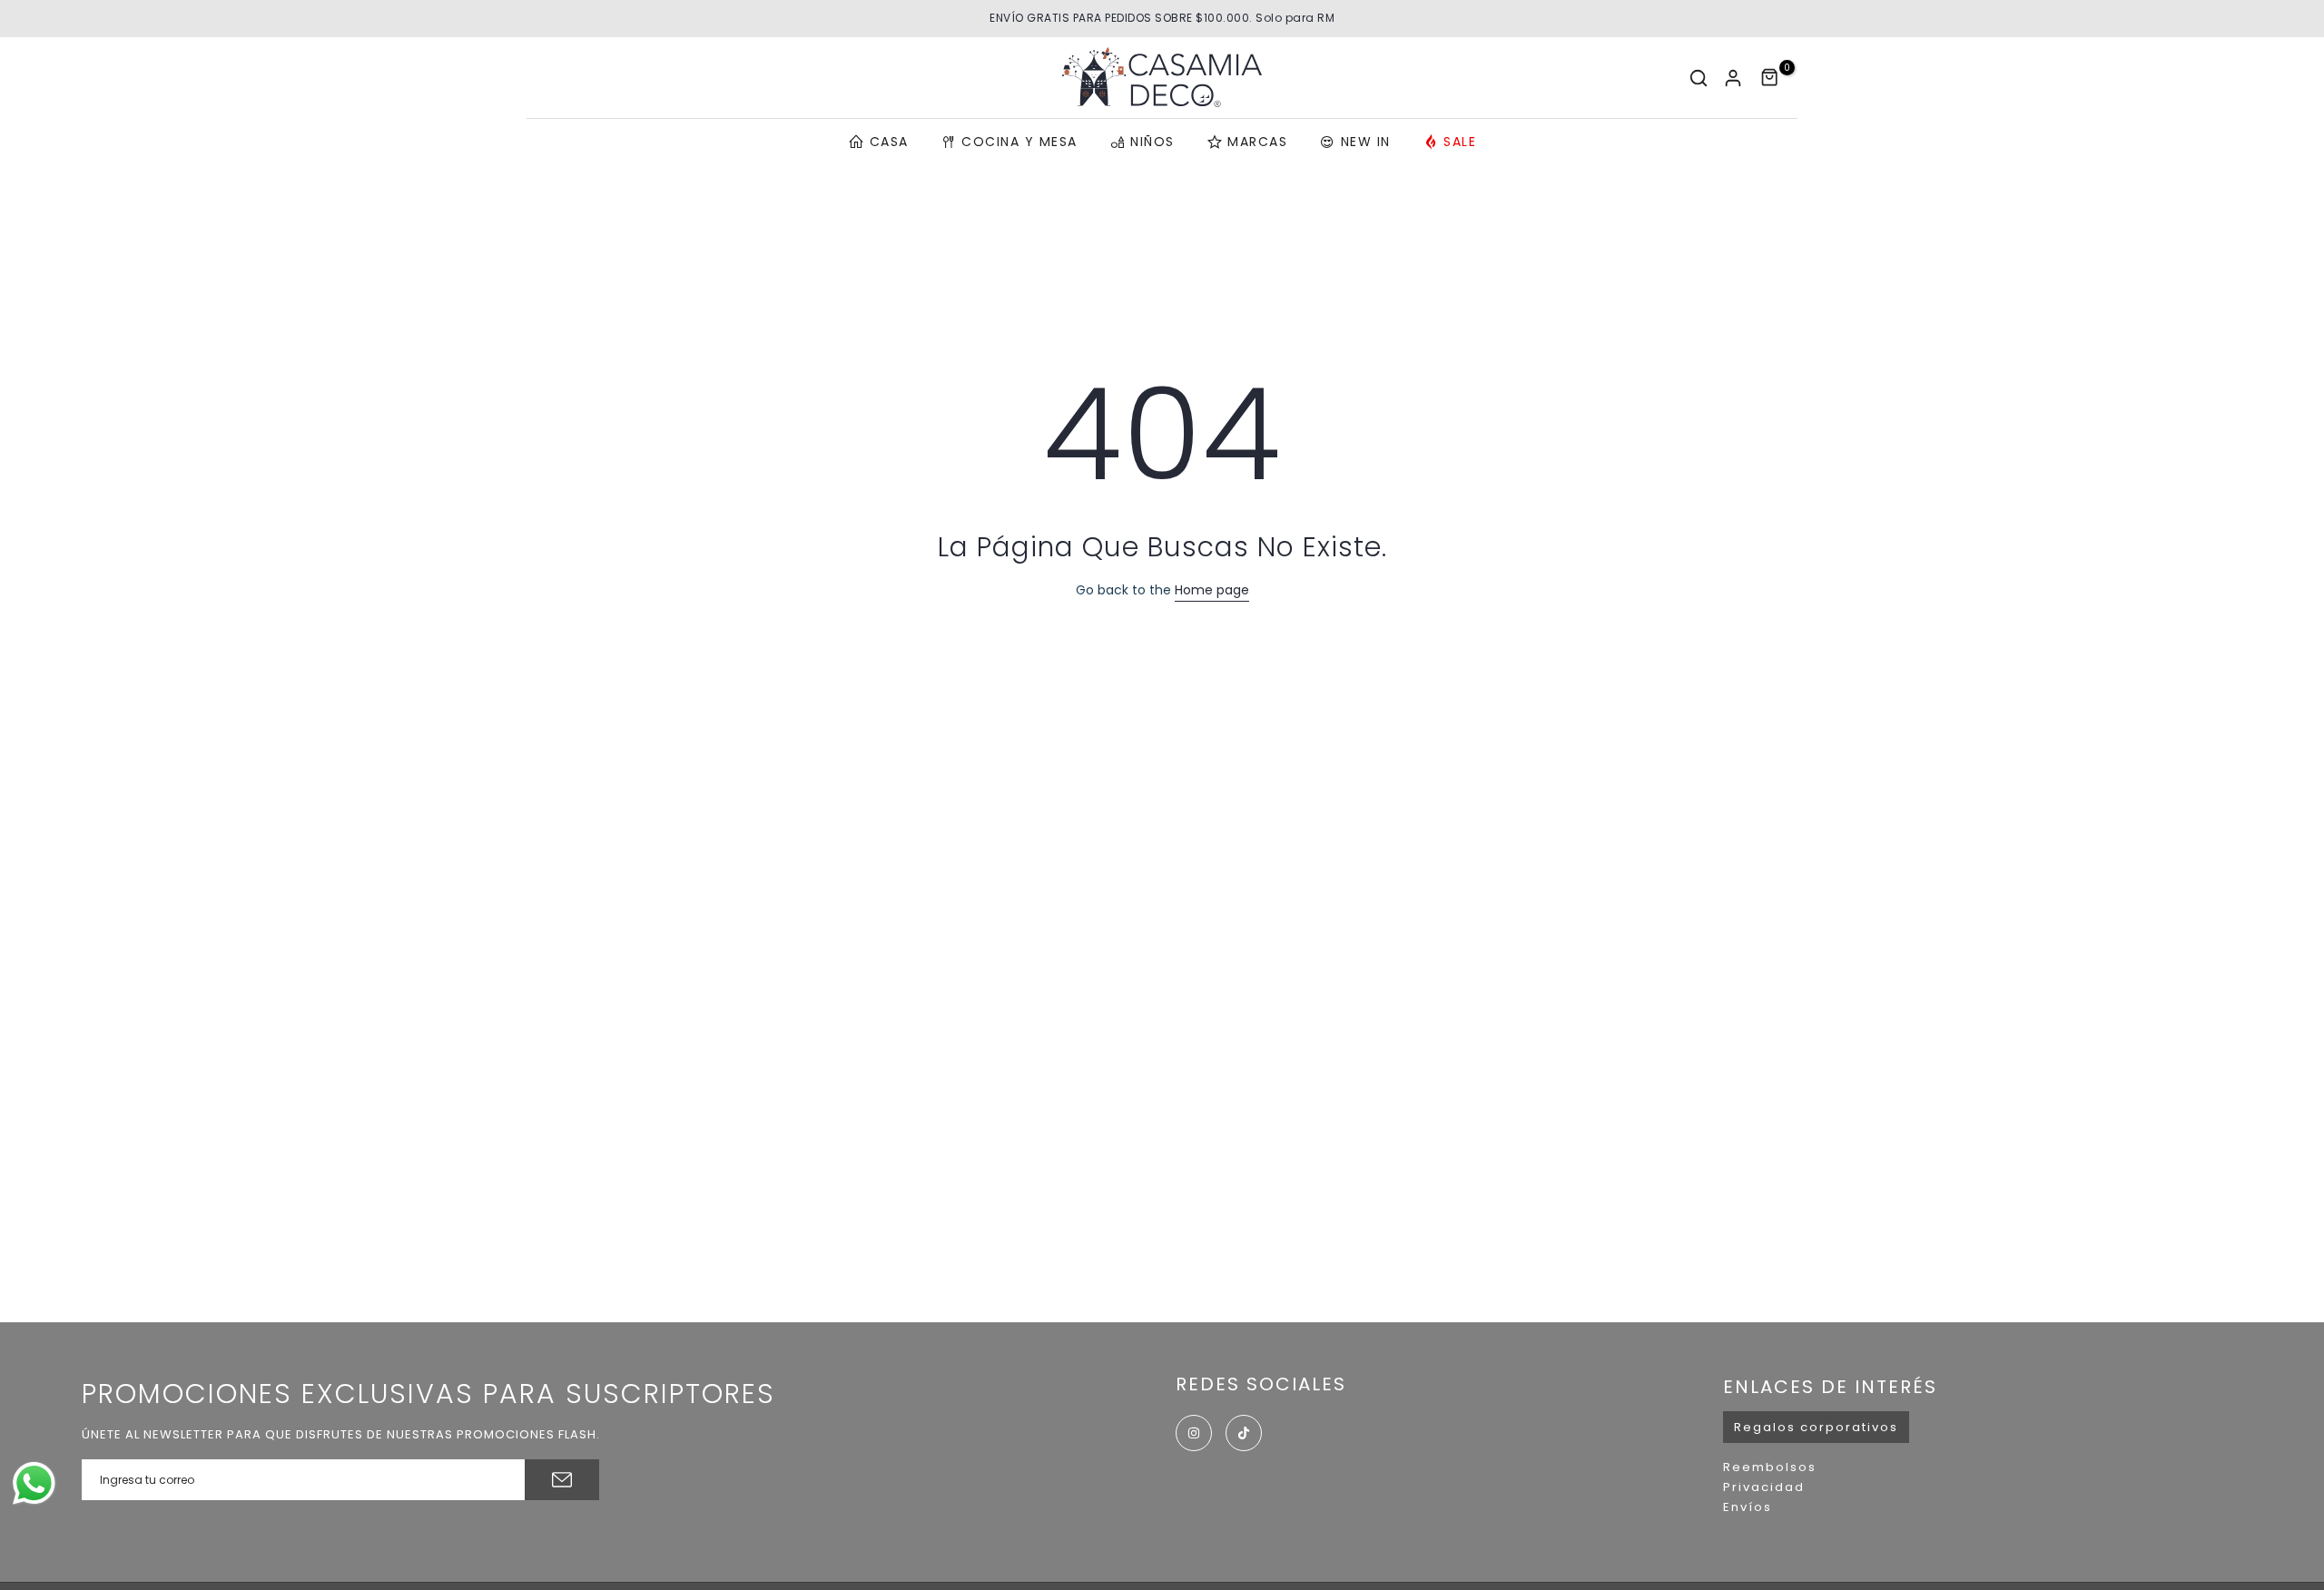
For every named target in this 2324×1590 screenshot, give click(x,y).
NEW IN (1366, 142)
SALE (1460, 142)
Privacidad (1764, 1487)
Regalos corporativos (1816, 1427)
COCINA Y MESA (1019, 142)
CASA (889, 142)
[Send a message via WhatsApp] (34, 1483)
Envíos (1748, 1507)
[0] (1770, 78)
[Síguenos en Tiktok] (1244, 1433)
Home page (1212, 590)
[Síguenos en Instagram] (1194, 1433)
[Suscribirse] (562, 1480)
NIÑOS (1152, 142)
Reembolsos (1770, 1467)
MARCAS (1257, 142)
